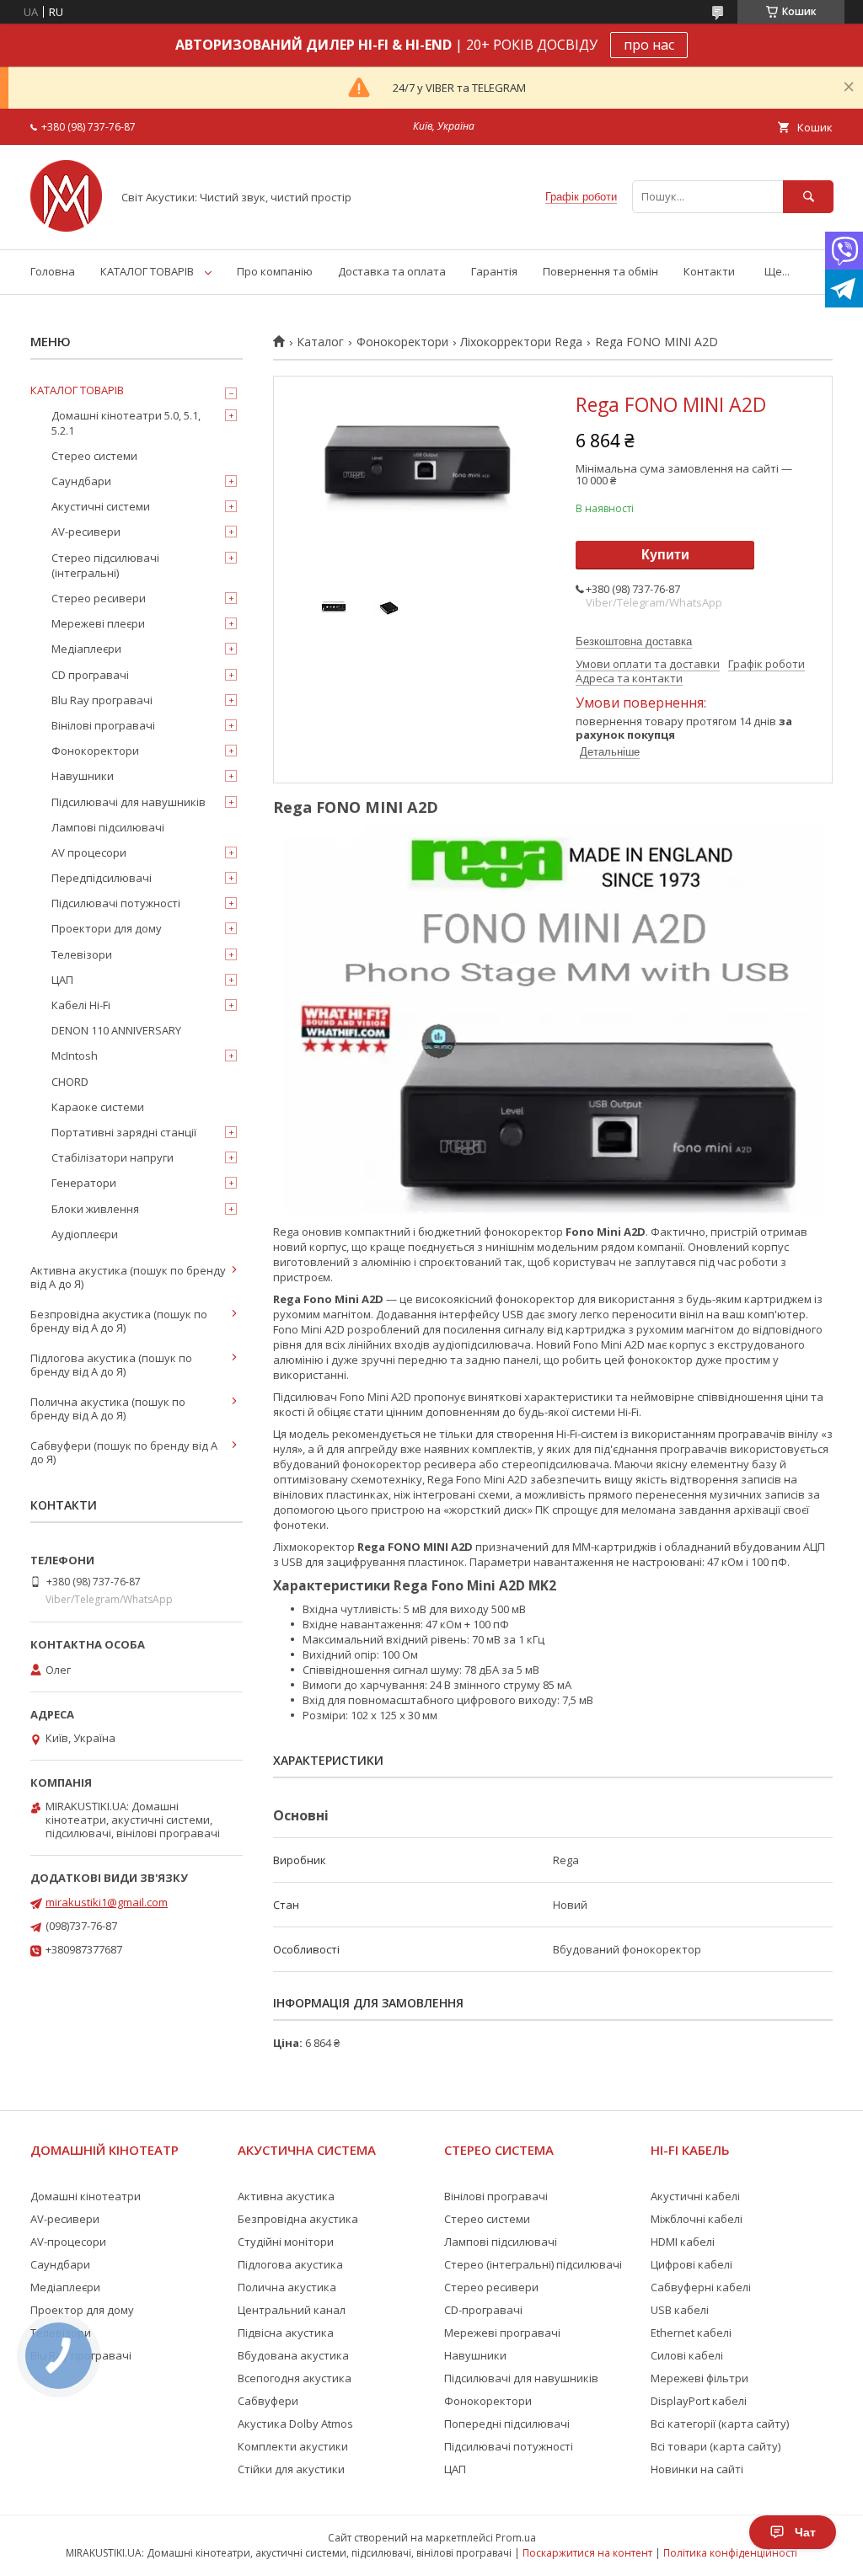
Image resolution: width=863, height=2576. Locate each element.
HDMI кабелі (683, 2242)
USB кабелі (680, 2310)
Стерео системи (94, 456)
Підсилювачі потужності (116, 903)
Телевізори (82, 954)
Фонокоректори (402, 342)
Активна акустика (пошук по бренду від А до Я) (128, 1277)
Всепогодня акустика (295, 2378)
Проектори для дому (107, 928)
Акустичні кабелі (695, 2196)
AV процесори (89, 852)
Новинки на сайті (697, 2469)
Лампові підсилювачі (108, 827)
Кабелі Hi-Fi (81, 1005)
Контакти (709, 271)
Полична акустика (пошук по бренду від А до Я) (108, 1408)
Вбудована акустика (293, 2355)
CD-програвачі (483, 2310)
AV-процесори (68, 2242)
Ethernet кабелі (691, 2333)
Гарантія (494, 271)
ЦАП (62, 980)
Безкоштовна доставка (634, 641)
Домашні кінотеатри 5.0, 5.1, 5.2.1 (126, 423)
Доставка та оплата (392, 271)
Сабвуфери (268, 2401)
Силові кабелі (687, 2355)
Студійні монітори (286, 2242)
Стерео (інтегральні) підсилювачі (533, 2264)
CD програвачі (90, 675)
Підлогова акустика (290, 2264)
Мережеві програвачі (502, 2333)
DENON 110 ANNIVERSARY (116, 1030)
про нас (649, 45)
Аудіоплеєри (85, 1234)
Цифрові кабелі (691, 2264)
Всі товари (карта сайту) (716, 2446)
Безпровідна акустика (298, 2219)
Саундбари (81, 481)
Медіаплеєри (86, 649)
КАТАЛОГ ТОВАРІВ (147, 271)
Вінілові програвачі (103, 725)
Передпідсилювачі (102, 878)
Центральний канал (292, 2310)
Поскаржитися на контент (587, 2553)
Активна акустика (286, 2196)
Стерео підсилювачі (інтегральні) (105, 565)
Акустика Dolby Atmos (295, 2424)
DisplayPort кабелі (699, 2401)
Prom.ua (516, 2538)
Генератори (84, 1183)
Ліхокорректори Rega (521, 342)
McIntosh (75, 1056)
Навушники (83, 776)
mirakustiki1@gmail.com (107, 1902)
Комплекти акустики (293, 2446)
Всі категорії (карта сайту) (720, 2424)
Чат (805, 2532)
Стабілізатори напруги (113, 1157)
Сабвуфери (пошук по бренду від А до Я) (124, 1452)
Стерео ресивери (99, 598)
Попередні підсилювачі (507, 2424)
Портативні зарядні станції (124, 1132)
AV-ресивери (86, 532)
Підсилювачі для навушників (129, 802)
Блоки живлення (95, 1209)
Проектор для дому (82, 2310)
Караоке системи (98, 1107)
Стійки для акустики (291, 2469)
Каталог (320, 342)
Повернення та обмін (600, 271)
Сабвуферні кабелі (701, 2287)
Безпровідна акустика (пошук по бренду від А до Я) (119, 1321)
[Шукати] (808, 197)
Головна (53, 271)
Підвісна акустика (286, 2333)
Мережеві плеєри (98, 623)
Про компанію (275, 271)
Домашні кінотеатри (86, 2196)
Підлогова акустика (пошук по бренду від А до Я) (111, 1365)
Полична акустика (287, 2287)
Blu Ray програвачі (102, 700)
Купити (665, 555)
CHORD (70, 1082)
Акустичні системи (101, 506)
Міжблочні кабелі (697, 2219)
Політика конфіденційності (730, 2553)
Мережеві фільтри (700, 2378)
